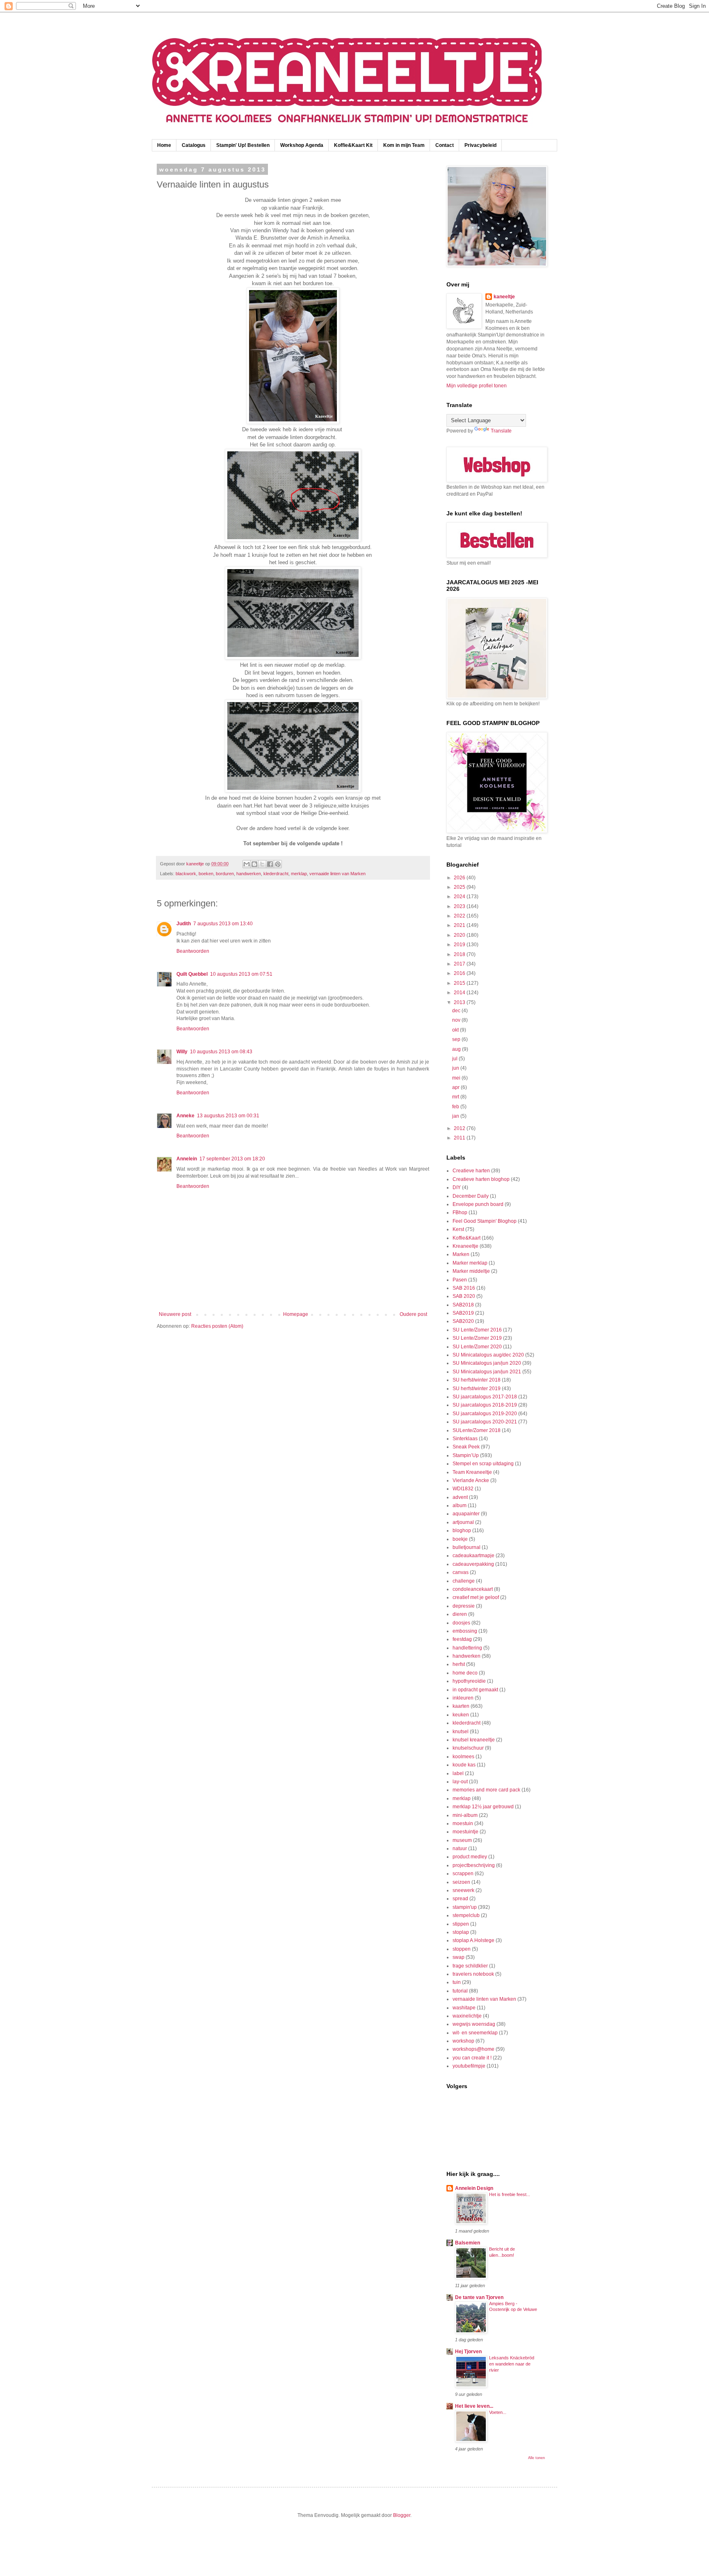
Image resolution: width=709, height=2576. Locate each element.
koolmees (463, 1757)
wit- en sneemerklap (475, 2033)
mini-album (465, 1815)
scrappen (463, 1874)
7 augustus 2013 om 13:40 (223, 924)
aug (457, 1049)
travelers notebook (473, 1974)
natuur (460, 1848)
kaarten (461, 1706)
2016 (460, 973)
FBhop (460, 1213)
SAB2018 (463, 1305)
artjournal (463, 1522)
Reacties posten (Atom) (217, 1326)
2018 (460, 954)
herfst (459, 1664)
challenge (464, 1581)
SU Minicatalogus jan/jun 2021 (487, 1372)
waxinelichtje (467, 2016)
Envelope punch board (478, 1204)
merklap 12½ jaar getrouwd (483, 1807)
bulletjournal (467, 1547)
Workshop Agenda (302, 145)
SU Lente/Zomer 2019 (477, 1338)
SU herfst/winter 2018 (477, 1380)
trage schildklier (470, 1966)
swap (459, 1957)
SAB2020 (463, 1321)
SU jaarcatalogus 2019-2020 (485, 1414)
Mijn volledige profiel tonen (477, 386)
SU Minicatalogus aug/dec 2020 (488, 1355)
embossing (465, 1631)
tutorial (460, 1991)
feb (456, 1107)
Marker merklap (470, 1263)
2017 (460, 964)
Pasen (460, 1280)
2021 (460, 925)
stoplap (461, 1932)
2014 (460, 993)
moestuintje (465, 1832)
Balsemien (468, 2243)
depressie (464, 1606)
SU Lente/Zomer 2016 (477, 1330)
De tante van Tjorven (479, 2297)
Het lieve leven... (474, 2406)
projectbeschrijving (474, 1865)
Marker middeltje (471, 1271)
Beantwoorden (193, 951)
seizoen (461, 1882)
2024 (460, 897)
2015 (460, 983)
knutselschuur (468, 1748)
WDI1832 (463, 1489)
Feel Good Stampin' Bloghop (485, 1221)
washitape (464, 2008)
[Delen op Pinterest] (278, 864)
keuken (461, 1715)
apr (456, 1087)
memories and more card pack (486, 1790)
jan (456, 1116)
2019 (460, 945)
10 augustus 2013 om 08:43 (221, 1052)
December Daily (471, 1196)
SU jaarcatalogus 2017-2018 (485, 1397)
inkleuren (463, 1698)
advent (460, 1497)
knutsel (461, 1732)
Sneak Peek (466, 1447)
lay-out (460, 1782)
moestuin (463, 1823)
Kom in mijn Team (404, 145)
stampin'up (465, 1907)
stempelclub (466, 1915)
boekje (460, 1539)
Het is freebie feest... (510, 2194)
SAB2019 (463, 1313)
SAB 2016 (464, 1288)
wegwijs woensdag (474, 2024)
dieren (460, 1614)
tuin (457, 1982)
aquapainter (466, 1514)
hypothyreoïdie (469, 1681)
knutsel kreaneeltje (474, 1740)
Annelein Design (474, 2188)
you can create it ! (472, 2058)
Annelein (187, 1159)
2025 (460, 887)
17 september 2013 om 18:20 (232, 1159)
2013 (460, 1002)
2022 (460, 916)
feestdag (462, 1639)
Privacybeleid (480, 145)
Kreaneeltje (465, 1246)
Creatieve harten (471, 1171)
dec (457, 1011)
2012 (460, 1128)
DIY (457, 1187)
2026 (460, 878)
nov (457, 1020)
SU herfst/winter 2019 (477, 1389)
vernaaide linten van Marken (337, 874)
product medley (470, 1857)
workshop (463, 2041)
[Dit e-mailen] (247, 864)
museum (462, 1840)
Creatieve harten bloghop (481, 1179)
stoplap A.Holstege (473, 1940)
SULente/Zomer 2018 (477, 1430)
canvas (461, 1572)
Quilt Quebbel (192, 974)
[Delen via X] (262, 864)
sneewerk (463, 1890)
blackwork (186, 874)
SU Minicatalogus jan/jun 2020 (487, 1363)
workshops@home (473, 2049)
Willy (182, 1052)
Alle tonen (536, 2458)
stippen (461, 1924)
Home (164, 145)
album (460, 1505)
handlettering (467, 1648)
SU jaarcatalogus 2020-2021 (485, 1422)
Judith (184, 924)
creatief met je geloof (476, 1597)
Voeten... (498, 2412)
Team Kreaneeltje (472, 1472)
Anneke (185, 1116)
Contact (445, 145)
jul (455, 1059)
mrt (456, 1097)
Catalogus (194, 145)
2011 (460, 1138)
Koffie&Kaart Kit (353, 145)
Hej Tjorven (468, 2352)
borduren (225, 874)
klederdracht (276, 874)
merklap (299, 874)
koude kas (464, 1765)
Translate (501, 431)
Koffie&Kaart (467, 1238)
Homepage (296, 1314)
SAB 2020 (464, 1296)
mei (457, 1078)
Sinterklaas (465, 1439)
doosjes (461, 1623)
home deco (465, 1673)
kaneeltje (504, 297)
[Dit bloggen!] (254, 864)
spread (460, 1899)
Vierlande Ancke (471, 1480)
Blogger (402, 2515)
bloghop (462, 1531)
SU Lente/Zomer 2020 (477, 1347)
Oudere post (413, 1314)
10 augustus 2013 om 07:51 (241, 974)
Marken (461, 1254)
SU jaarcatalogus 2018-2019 (485, 1405)
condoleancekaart (473, 1589)
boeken (206, 874)
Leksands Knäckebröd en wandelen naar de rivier (512, 2364)
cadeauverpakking (473, 1564)
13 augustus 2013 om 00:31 (228, 1116)
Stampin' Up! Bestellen (243, 145)
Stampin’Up (466, 1455)
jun (456, 1068)
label (458, 1773)
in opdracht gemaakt (475, 1690)
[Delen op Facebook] (270, 864)
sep (457, 1039)
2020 (460, 935)
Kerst (458, 1229)
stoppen (462, 1949)
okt (456, 1030)
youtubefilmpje (469, 2066)
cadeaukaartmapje (473, 1556)
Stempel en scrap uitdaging (483, 1464)
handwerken (249, 874)
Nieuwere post (175, 1314)
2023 (460, 906)
